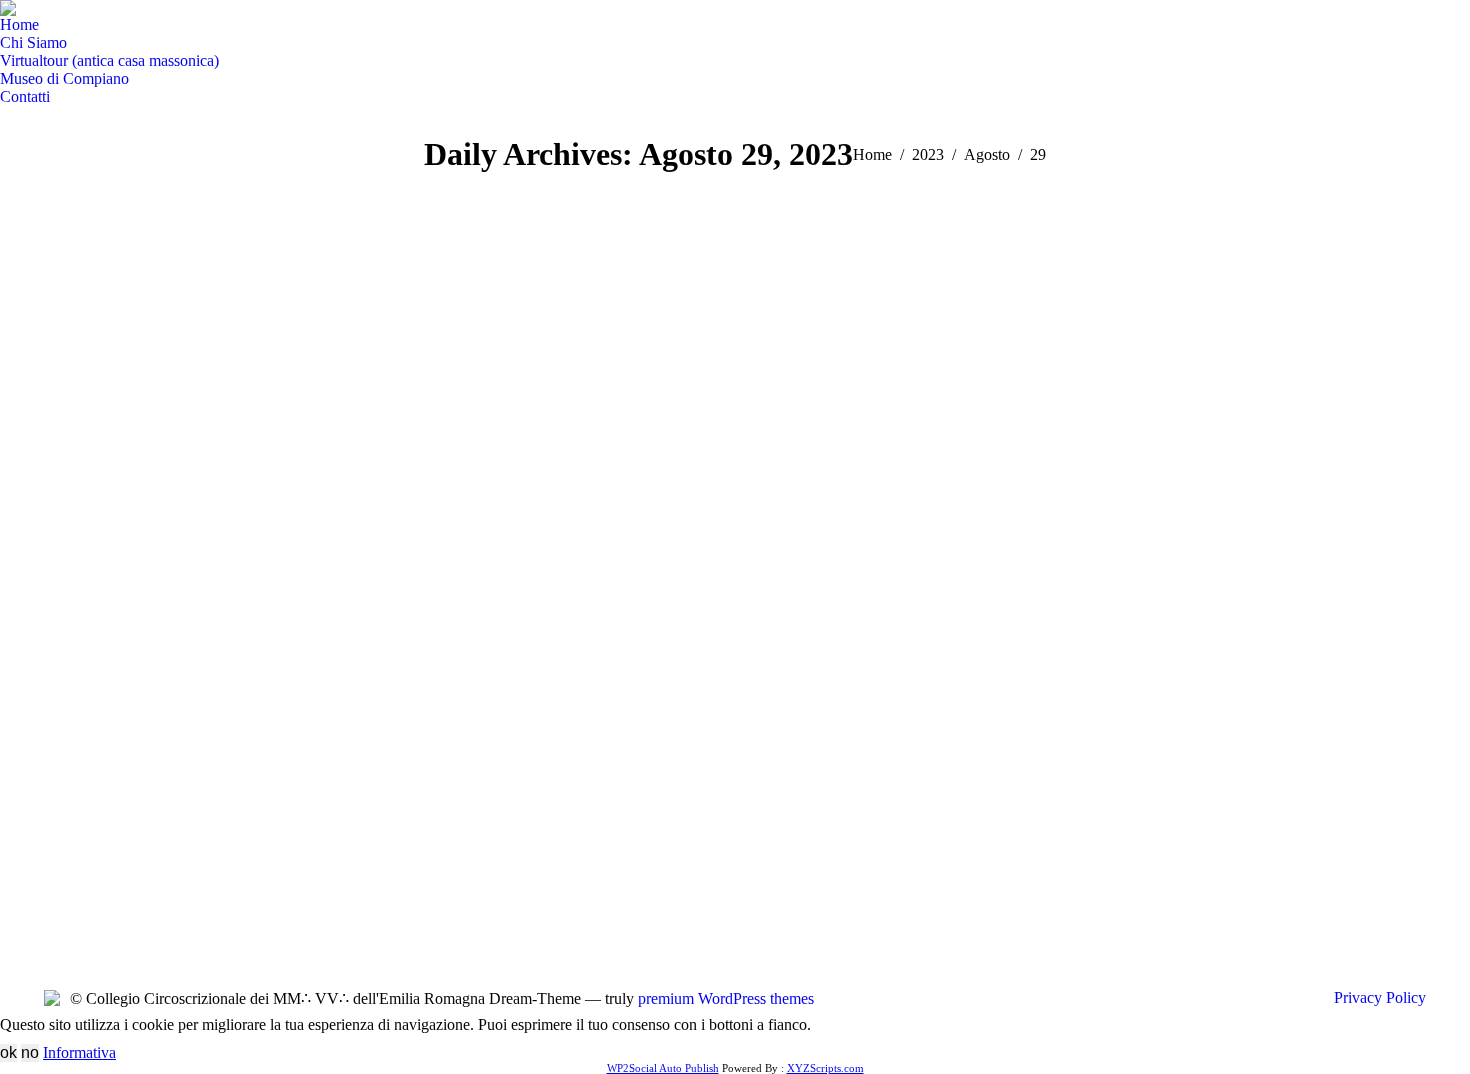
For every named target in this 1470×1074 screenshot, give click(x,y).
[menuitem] (19, 25)
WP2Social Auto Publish (663, 1068)
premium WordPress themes (726, 998)
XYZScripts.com (825, 1068)
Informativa (79, 1052)
